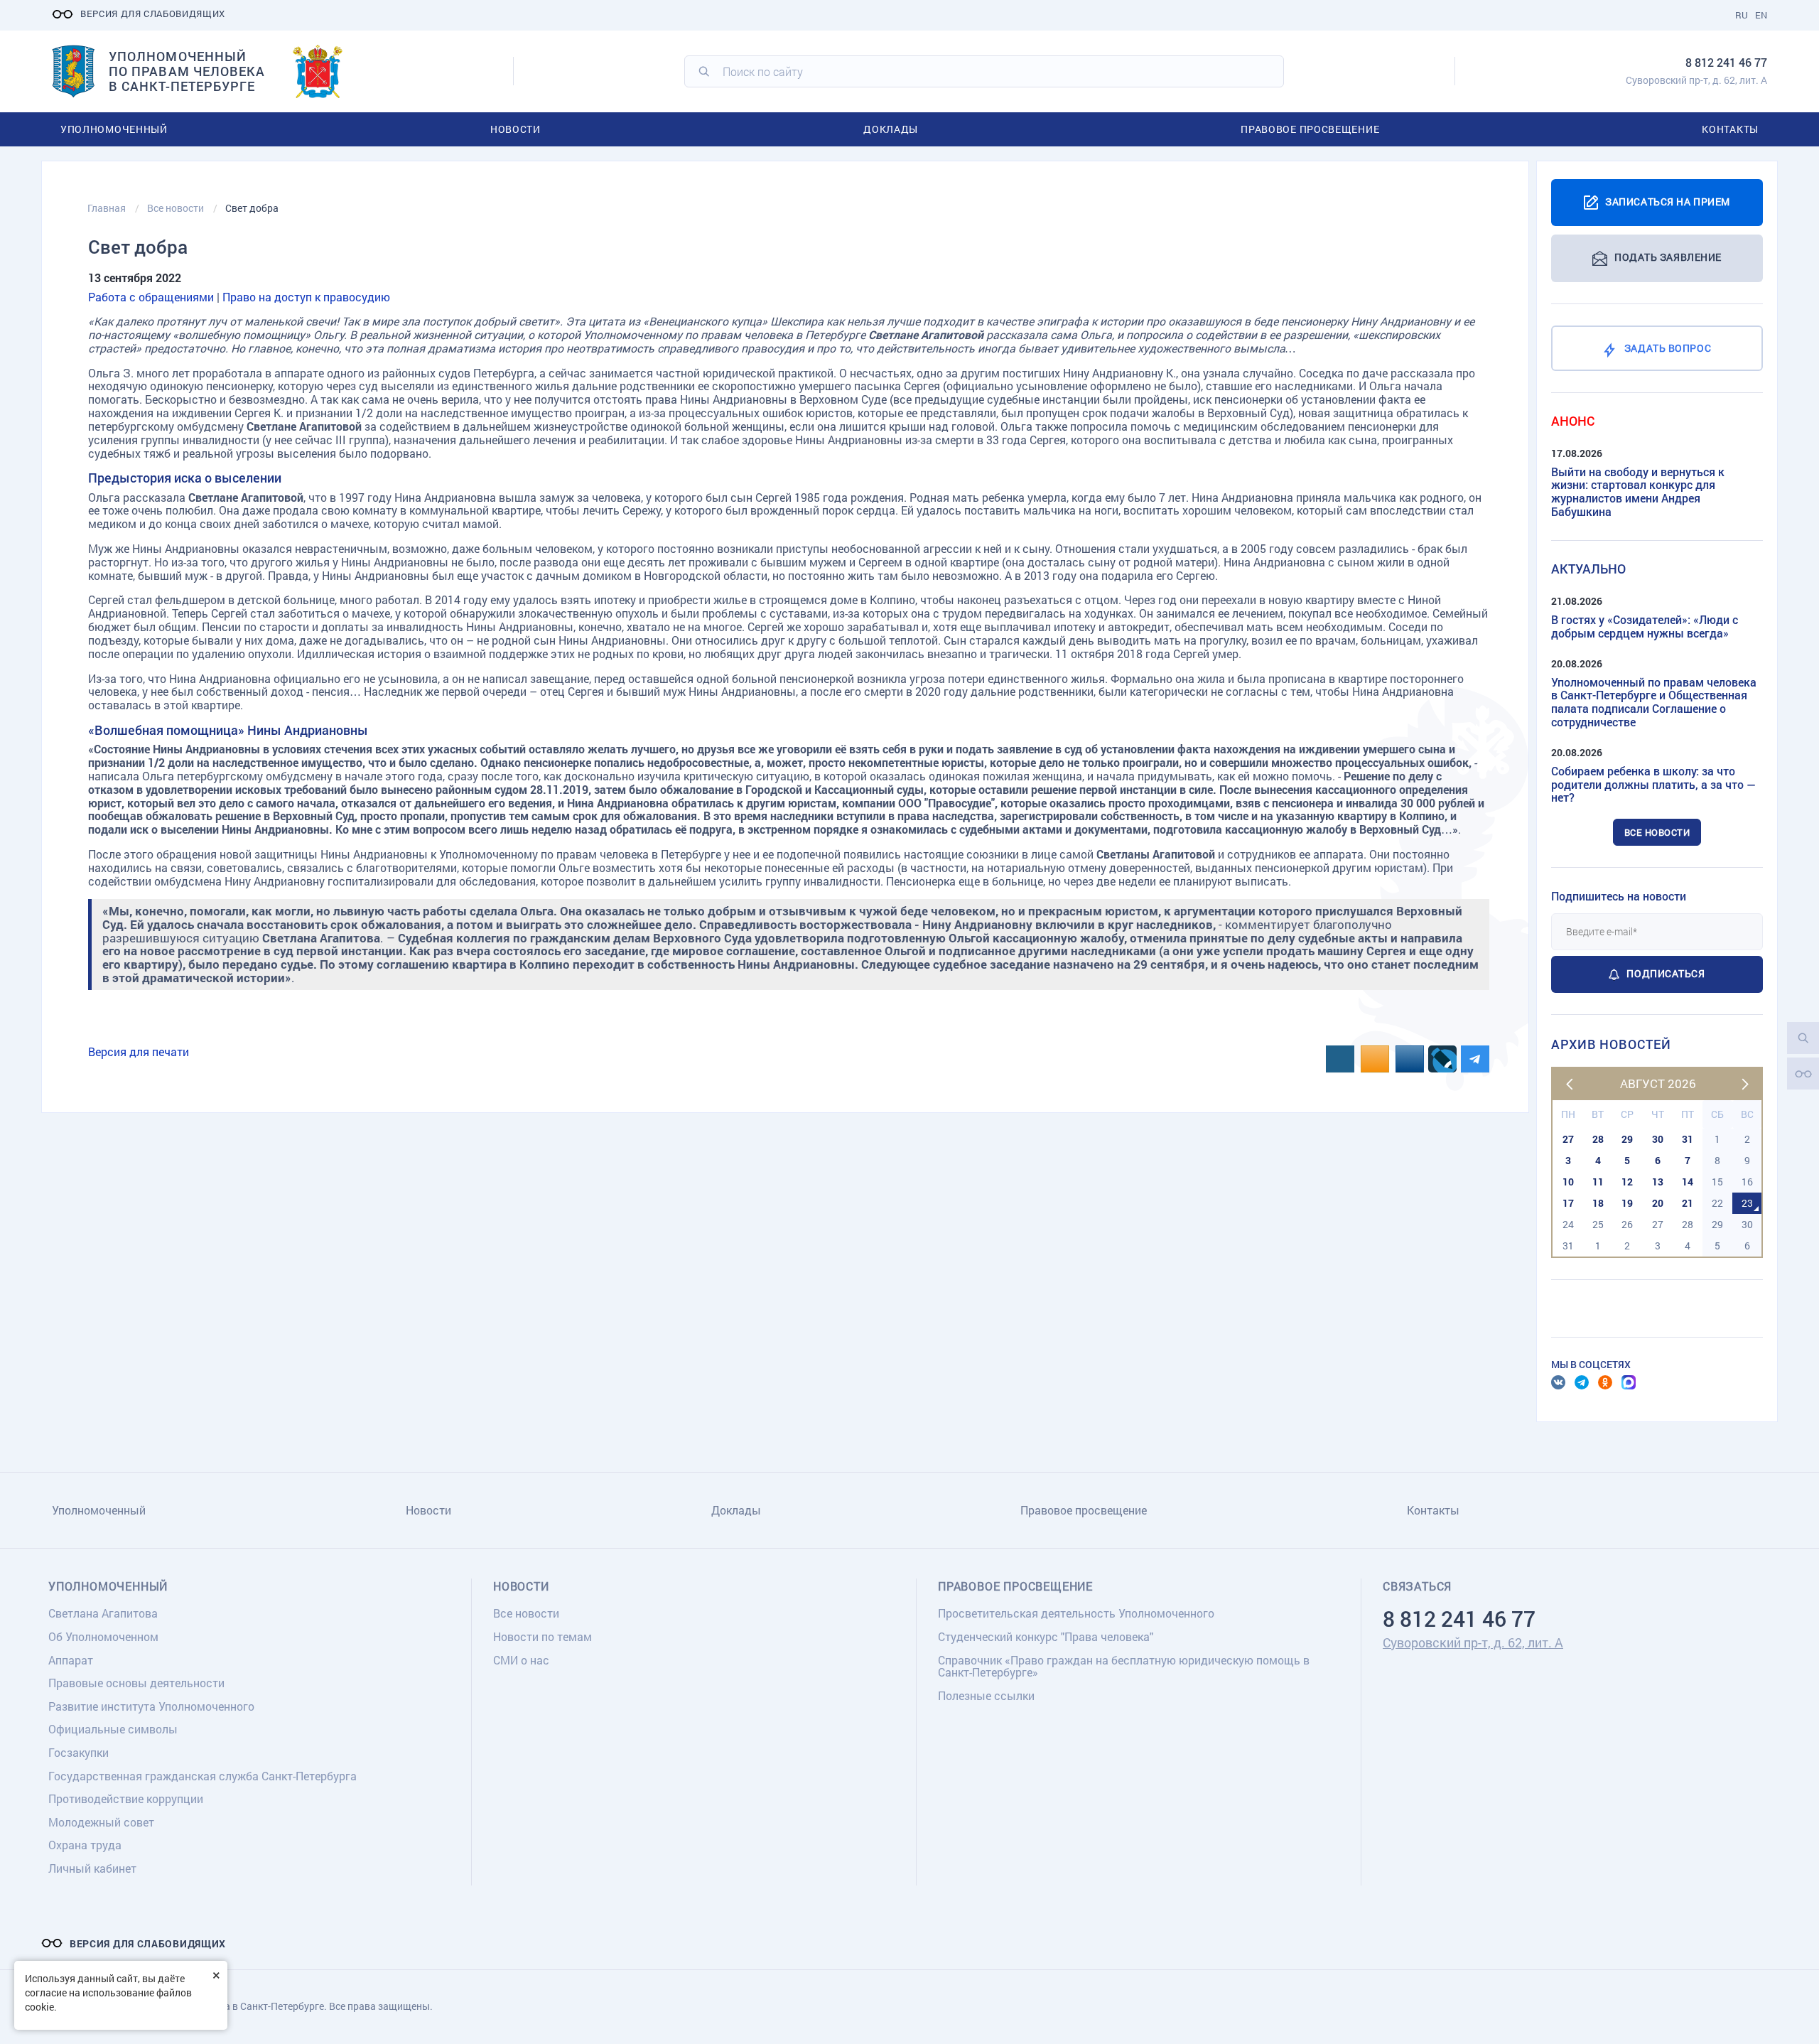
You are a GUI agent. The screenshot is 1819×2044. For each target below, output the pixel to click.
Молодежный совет (101, 1822)
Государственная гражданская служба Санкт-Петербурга (203, 1776)
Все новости (1657, 832)
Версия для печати (139, 1051)
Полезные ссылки (986, 1695)
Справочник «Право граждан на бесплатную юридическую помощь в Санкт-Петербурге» (1124, 1666)
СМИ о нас (521, 1660)
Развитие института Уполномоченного (151, 1706)
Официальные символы (113, 1729)
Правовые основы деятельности (136, 1683)
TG (1582, 1382)
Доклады (891, 129)
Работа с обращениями (151, 297)
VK (1558, 1382)
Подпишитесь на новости (1619, 896)
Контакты (1730, 129)
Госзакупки (79, 1752)
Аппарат (71, 1660)
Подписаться (1666, 973)
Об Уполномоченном (103, 1636)
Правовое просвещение (1310, 129)
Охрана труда (85, 1845)
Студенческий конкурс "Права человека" (1046, 1636)
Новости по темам (543, 1636)
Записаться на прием (1668, 201)
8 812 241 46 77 (1726, 62)
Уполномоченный (114, 129)
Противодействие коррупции (126, 1798)
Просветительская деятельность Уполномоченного (1076, 1613)
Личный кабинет (92, 1868)
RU (1742, 15)
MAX (1629, 1382)
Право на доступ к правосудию (306, 297)
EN (1761, 15)
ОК (1605, 1382)
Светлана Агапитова (103, 1613)
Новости (516, 129)
